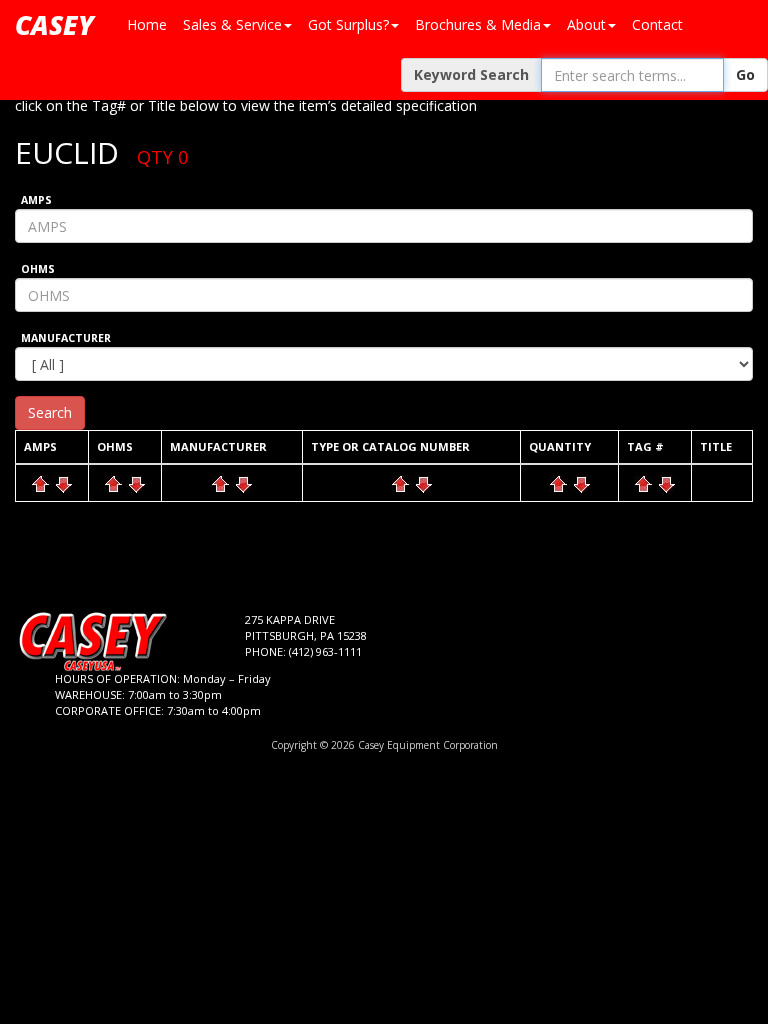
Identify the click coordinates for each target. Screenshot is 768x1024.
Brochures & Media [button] (478, 24)
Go (745, 74)
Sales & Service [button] (232, 24)
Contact (657, 24)
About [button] (586, 24)
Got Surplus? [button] (348, 24)
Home (147, 24)
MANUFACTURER (66, 338)
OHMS (38, 269)
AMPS (36, 200)
